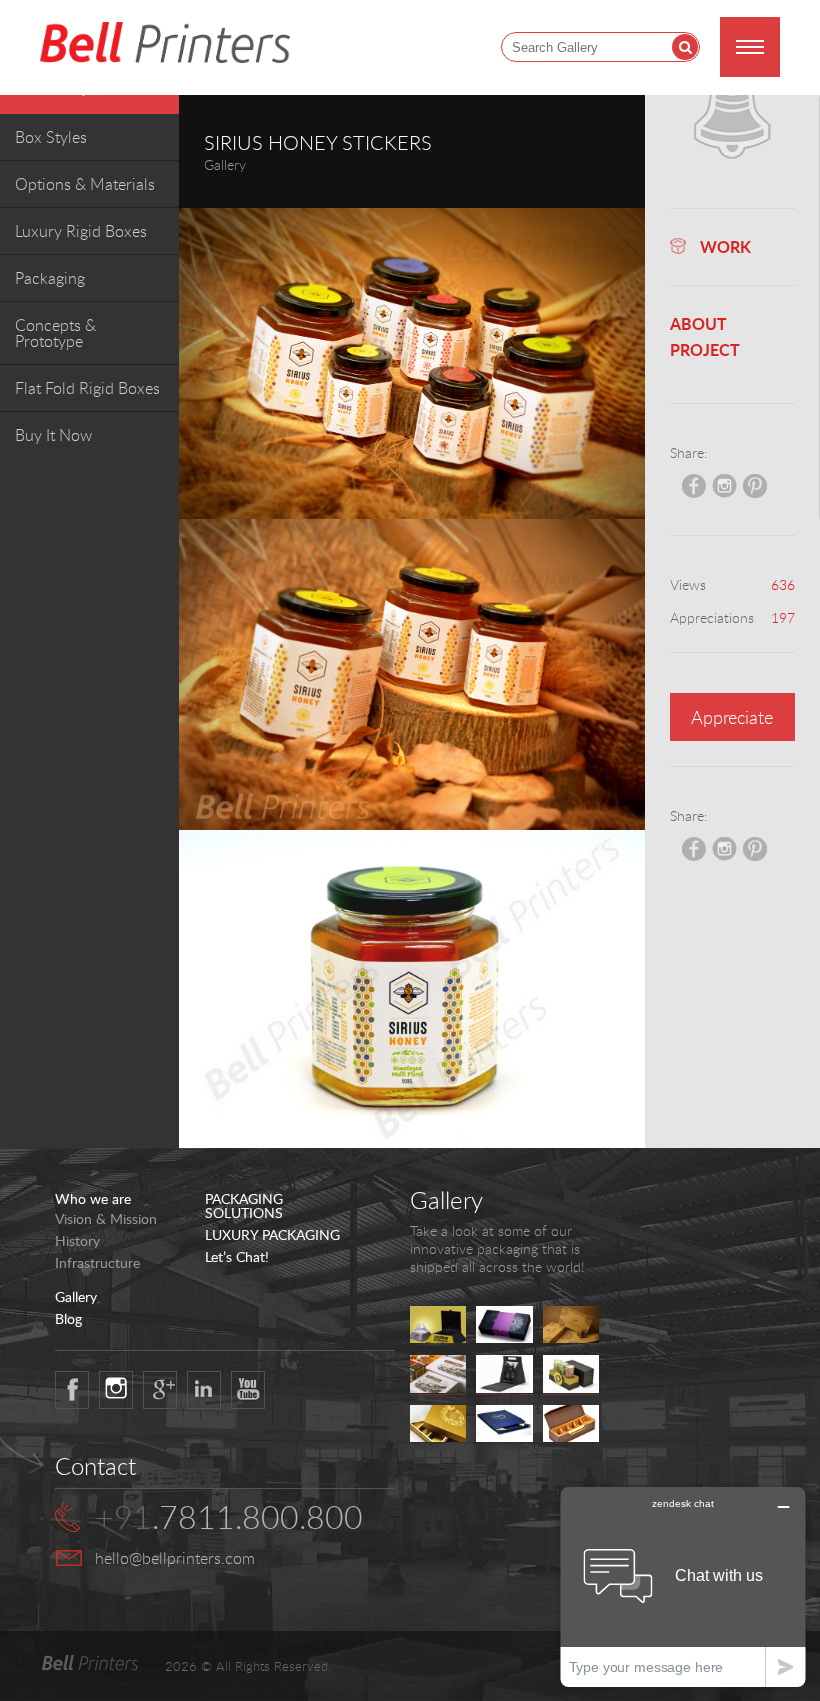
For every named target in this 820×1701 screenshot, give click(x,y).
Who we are (93, 1199)
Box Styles (51, 137)
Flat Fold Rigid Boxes (87, 388)
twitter (116, 1390)
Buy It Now (53, 435)
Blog (68, 1319)
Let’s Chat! (237, 1257)
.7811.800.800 (229, 1516)
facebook (72, 1390)
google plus (160, 1390)
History (77, 1241)
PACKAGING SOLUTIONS (244, 1206)
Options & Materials (85, 184)
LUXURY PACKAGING (272, 1235)
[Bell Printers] (165, 43)
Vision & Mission (106, 1219)
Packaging (50, 278)
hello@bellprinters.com (175, 1558)
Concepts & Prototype (55, 333)
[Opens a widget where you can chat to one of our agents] (683, 1586)
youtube (248, 1390)
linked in (204, 1390)
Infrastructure (97, 1263)
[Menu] (750, 47)
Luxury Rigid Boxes (81, 231)
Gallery (76, 1297)
